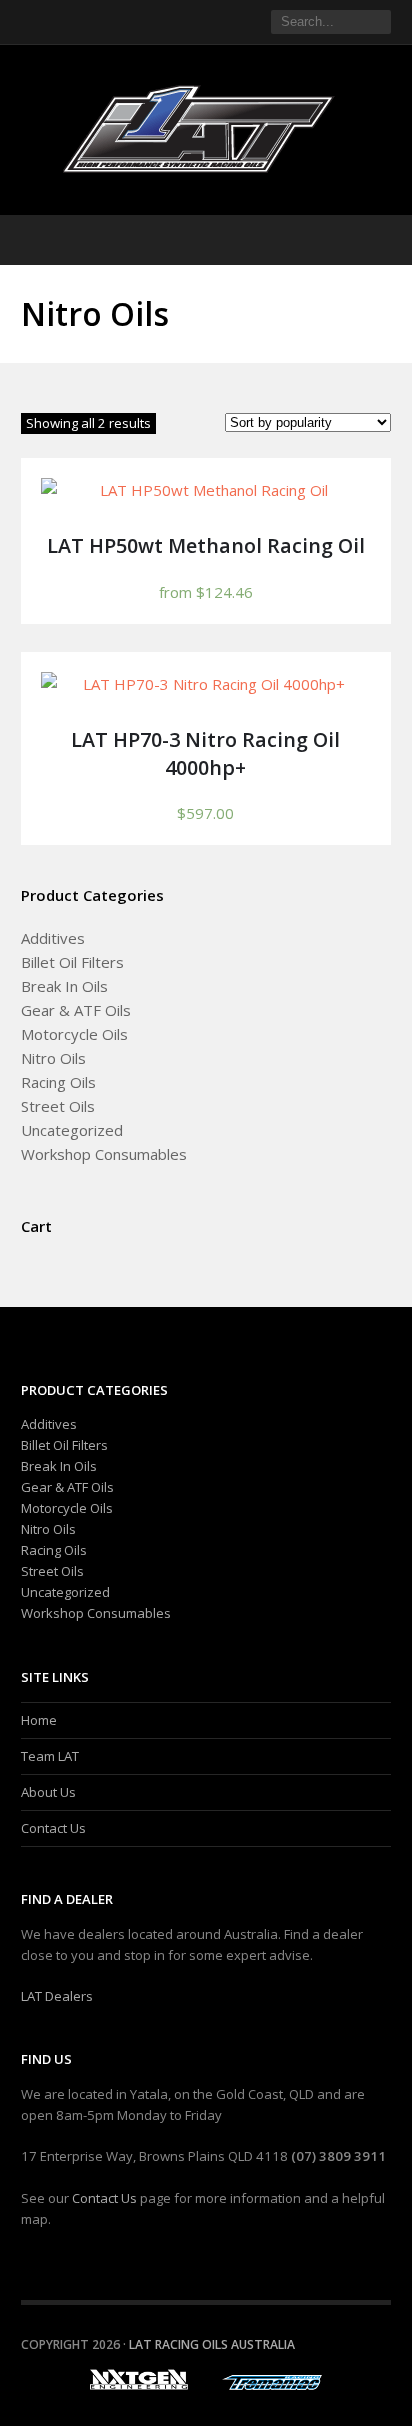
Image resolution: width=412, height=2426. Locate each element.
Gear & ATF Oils (76, 1010)
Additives (53, 938)
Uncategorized (72, 1130)
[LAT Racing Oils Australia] (206, 129)
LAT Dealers (57, 1996)
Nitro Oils (53, 1058)
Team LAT (50, 1756)
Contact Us (53, 1828)
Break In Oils (64, 986)
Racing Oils (58, 1082)
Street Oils (58, 1106)
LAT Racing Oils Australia (212, 2344)
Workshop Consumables (104, 1154)
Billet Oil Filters (72, 962)
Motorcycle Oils (74, 1034)
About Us (48, 1792)
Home (39, 1720)
